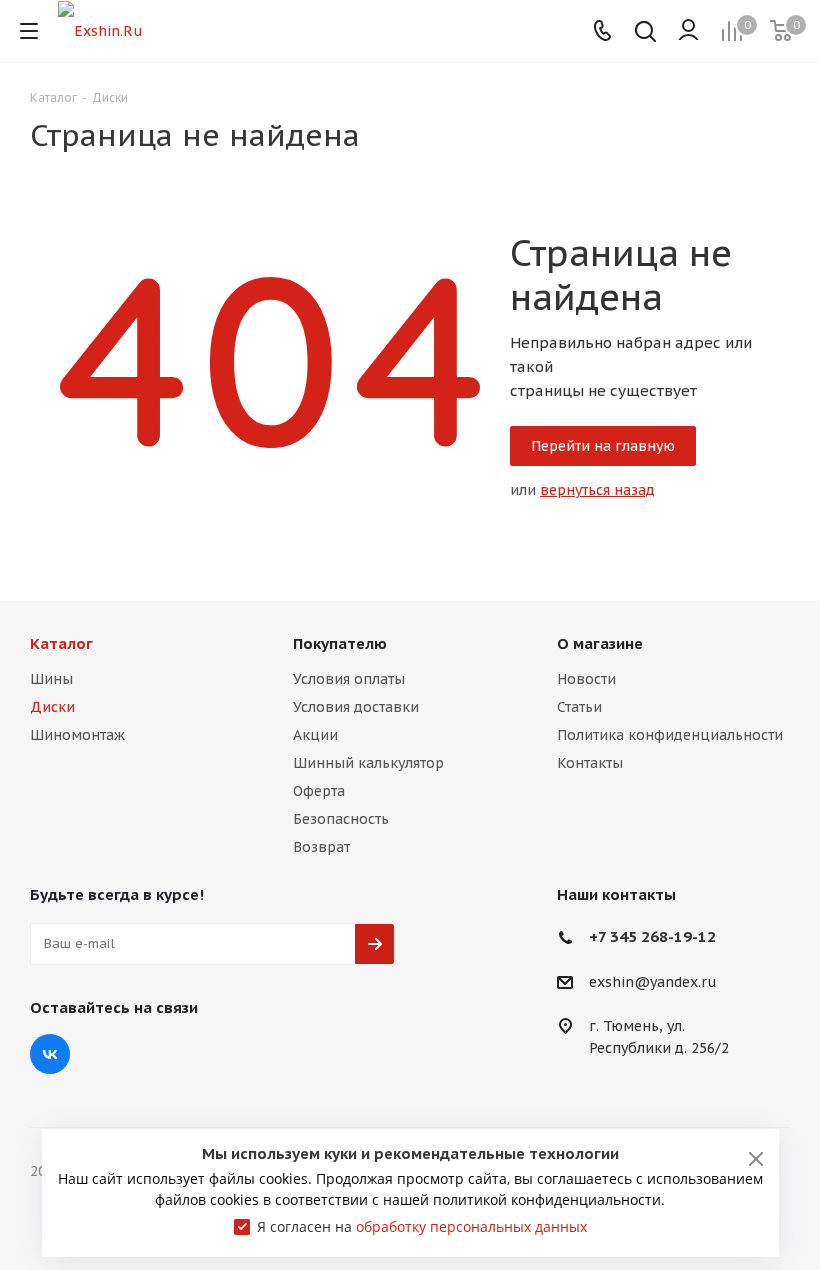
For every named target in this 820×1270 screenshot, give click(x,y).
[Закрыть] (756, 1159)
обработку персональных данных (471, 1226)
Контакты (590, 763)
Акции (315, 735)
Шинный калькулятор (368, 763)
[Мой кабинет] (688, 31)
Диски (52, 707)
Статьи (579, 707)
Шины (51, 679)
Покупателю (340, 643)
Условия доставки (356, 707)
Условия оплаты (349, 679)
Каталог (61, 643)
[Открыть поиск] (645, 33)
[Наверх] (723, 554)
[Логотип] (100, 30)
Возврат (321, 847)
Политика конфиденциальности (670, 735)
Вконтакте (50, 1054)
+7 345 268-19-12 (652, 936)
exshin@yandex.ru (653, 982)
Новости (586, 679)
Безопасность (341, 819)
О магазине (600, 643)
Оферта (319, 791)
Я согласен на (422, 1226)
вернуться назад (597, 490)
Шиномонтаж (77, 735)
